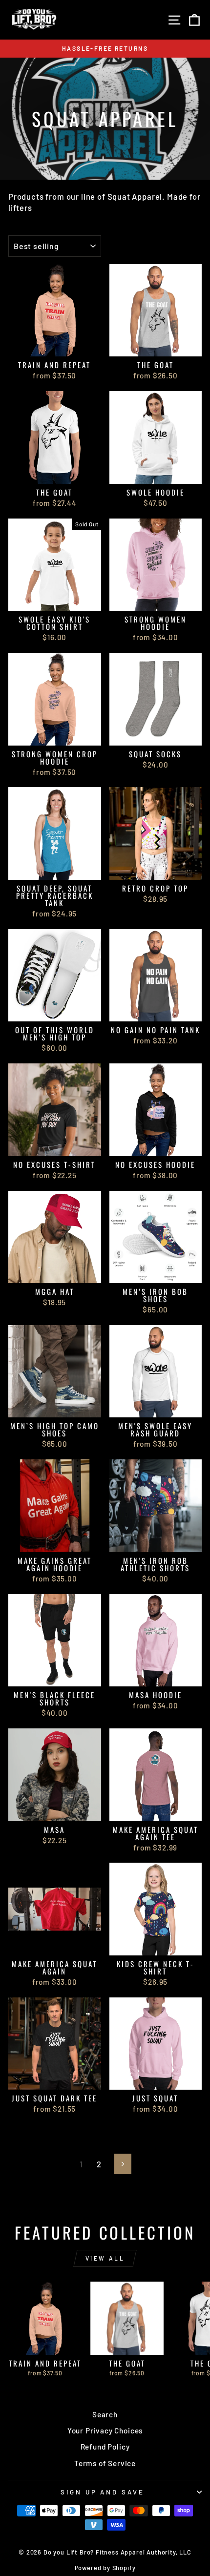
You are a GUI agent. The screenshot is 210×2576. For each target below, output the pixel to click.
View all (105, 2258)
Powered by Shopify (105, 2568)
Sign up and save (103, 2492)
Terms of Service (105, 2463)
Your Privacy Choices (105, 2431)
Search (105, 2414)
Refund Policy (105, 2447)
